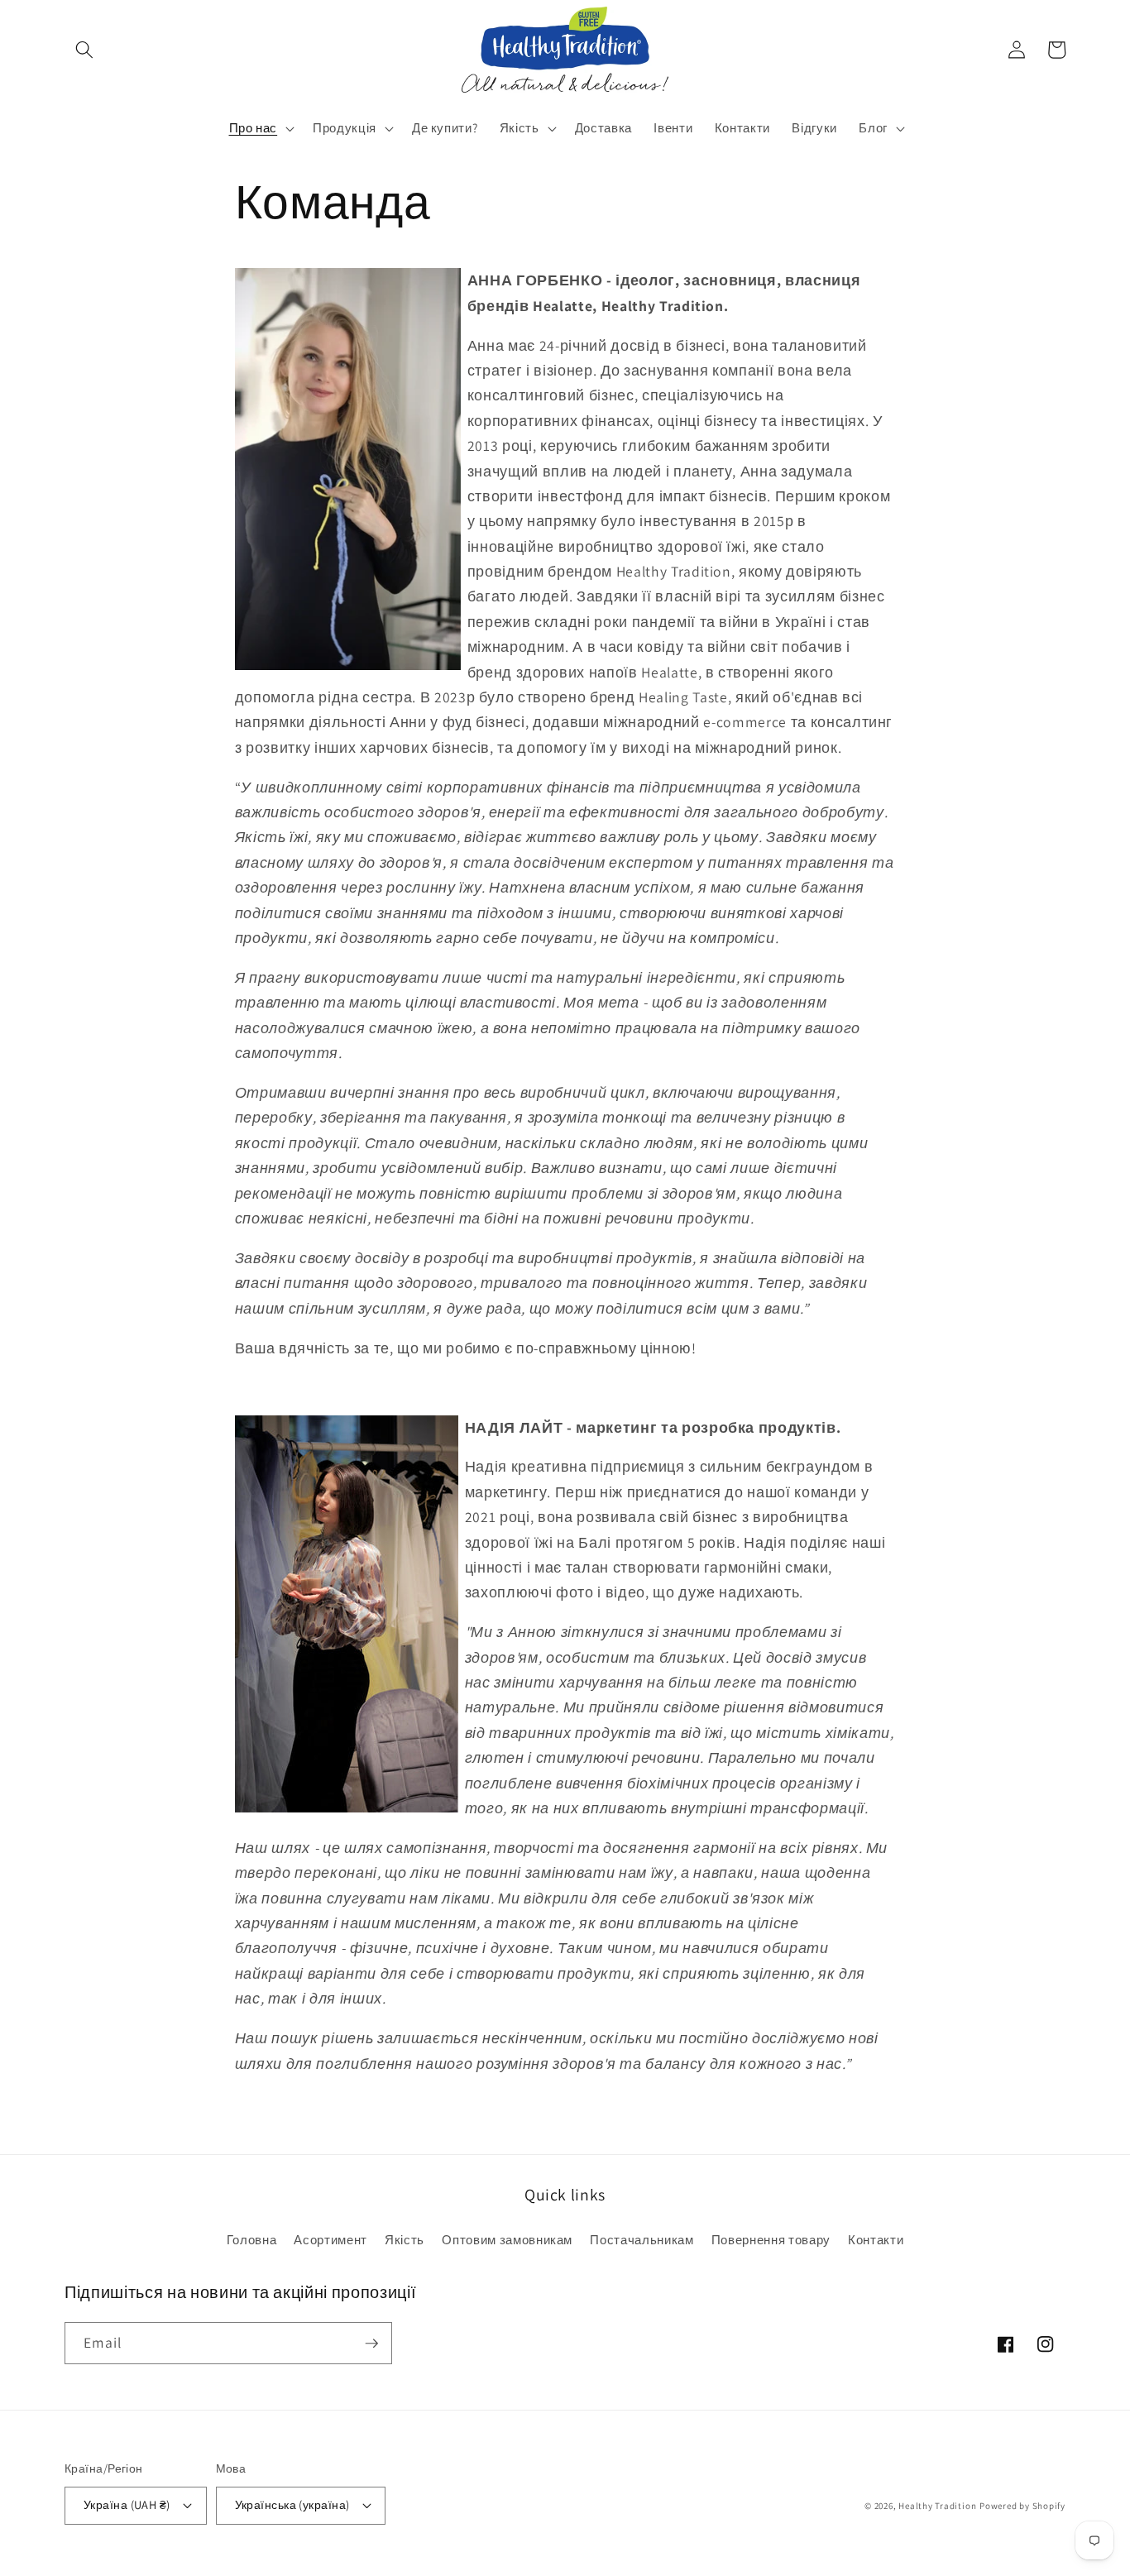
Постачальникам (642, 2239)
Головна (252, 2239)
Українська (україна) (292, 2504)
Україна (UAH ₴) (127, 2504)
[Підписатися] (371, 2344)
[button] (84, 50)
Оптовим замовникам (507, 2239)
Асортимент (330, 2239)
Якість (405, 2239)
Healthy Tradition (937, 2506)
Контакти (876, 2239)
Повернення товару (771, 2239)
